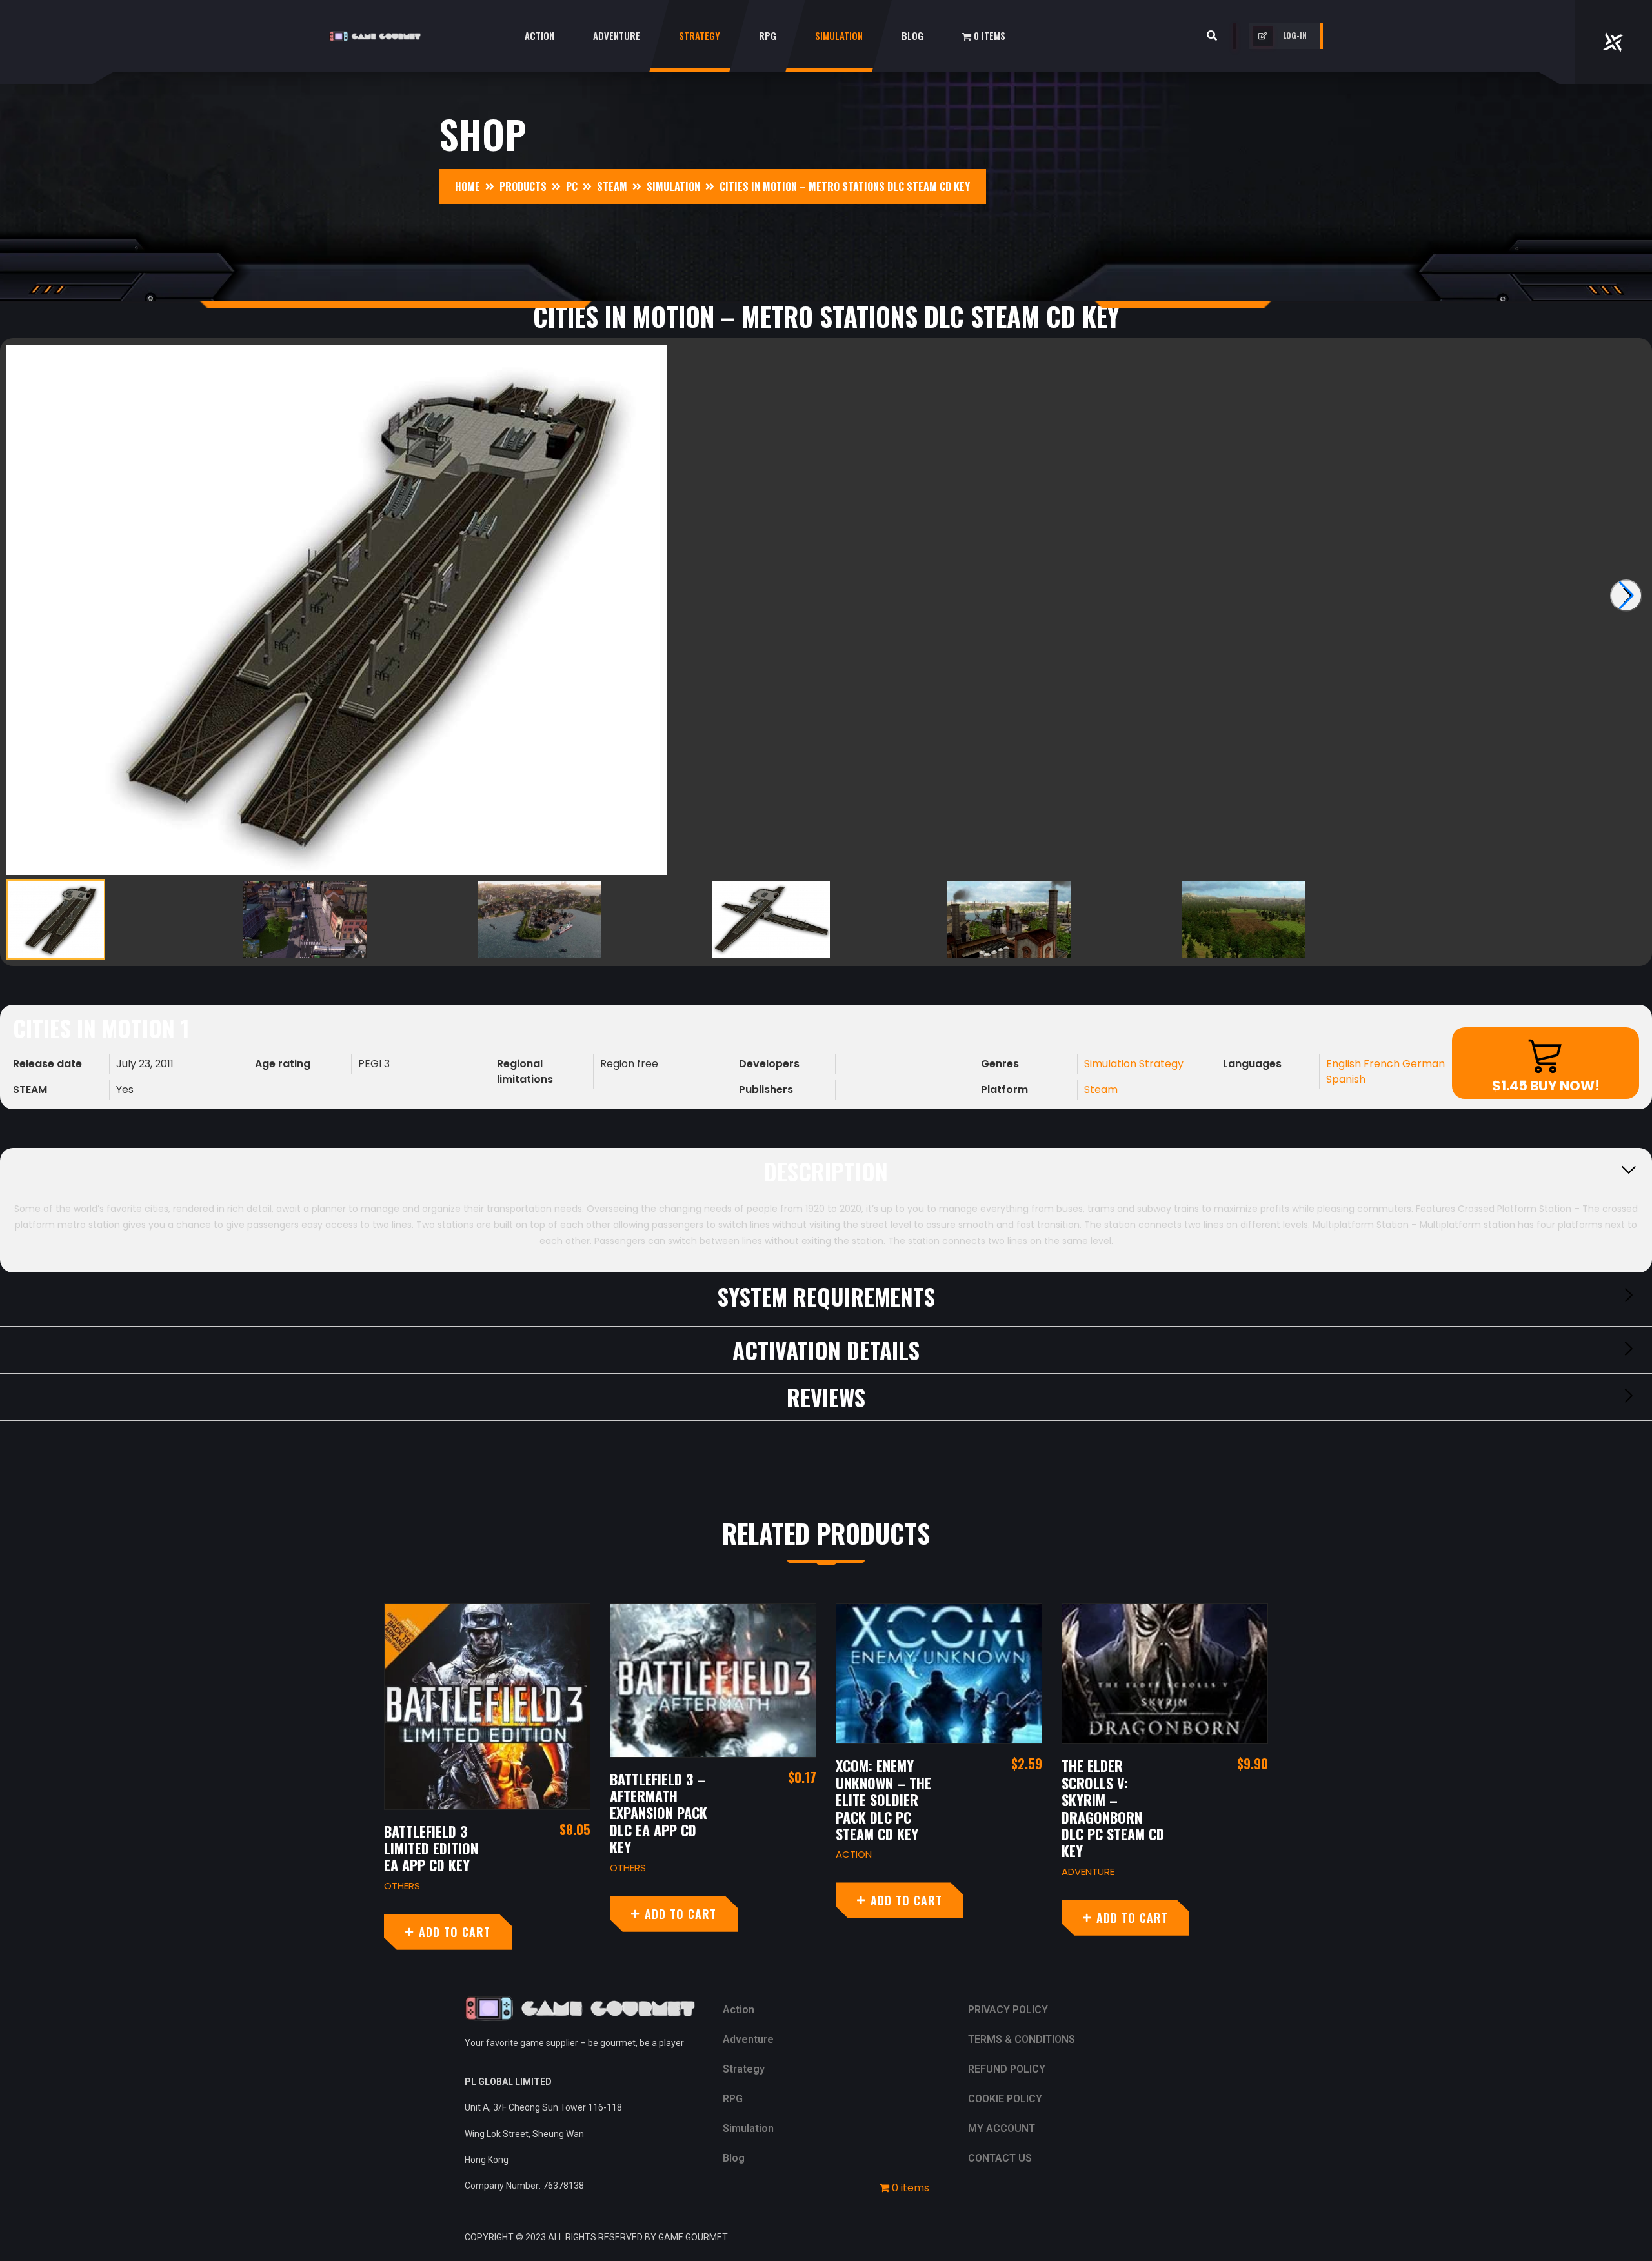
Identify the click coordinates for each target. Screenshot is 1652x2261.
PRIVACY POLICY (1008, 2010)
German (1424, 1064)
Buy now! (1546, 1086)
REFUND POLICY (1007, 2069)
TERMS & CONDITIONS (1022, 2039)
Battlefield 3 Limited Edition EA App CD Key (431, 1848)
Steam (1101, 1090)
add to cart (455, 1932)
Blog (912, 35)
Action (539, 35)
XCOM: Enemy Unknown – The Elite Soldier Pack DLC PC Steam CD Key (883, 1800)
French (1383, 1064)
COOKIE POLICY (1005, 2099)
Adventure (617, 35)
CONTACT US (1000, 2158)
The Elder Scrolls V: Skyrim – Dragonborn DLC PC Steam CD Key (1113, 1808)
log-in (1295, 35)
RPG (768, 35)
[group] (826, 610)
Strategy (700, 35)
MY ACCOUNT (1002, 2128)
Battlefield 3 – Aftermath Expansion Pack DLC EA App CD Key (659, 1813)
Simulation (839, 35)
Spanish (1346, 1079)
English (1345, 1064)
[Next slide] (1626, 596)
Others (402, 1886)
